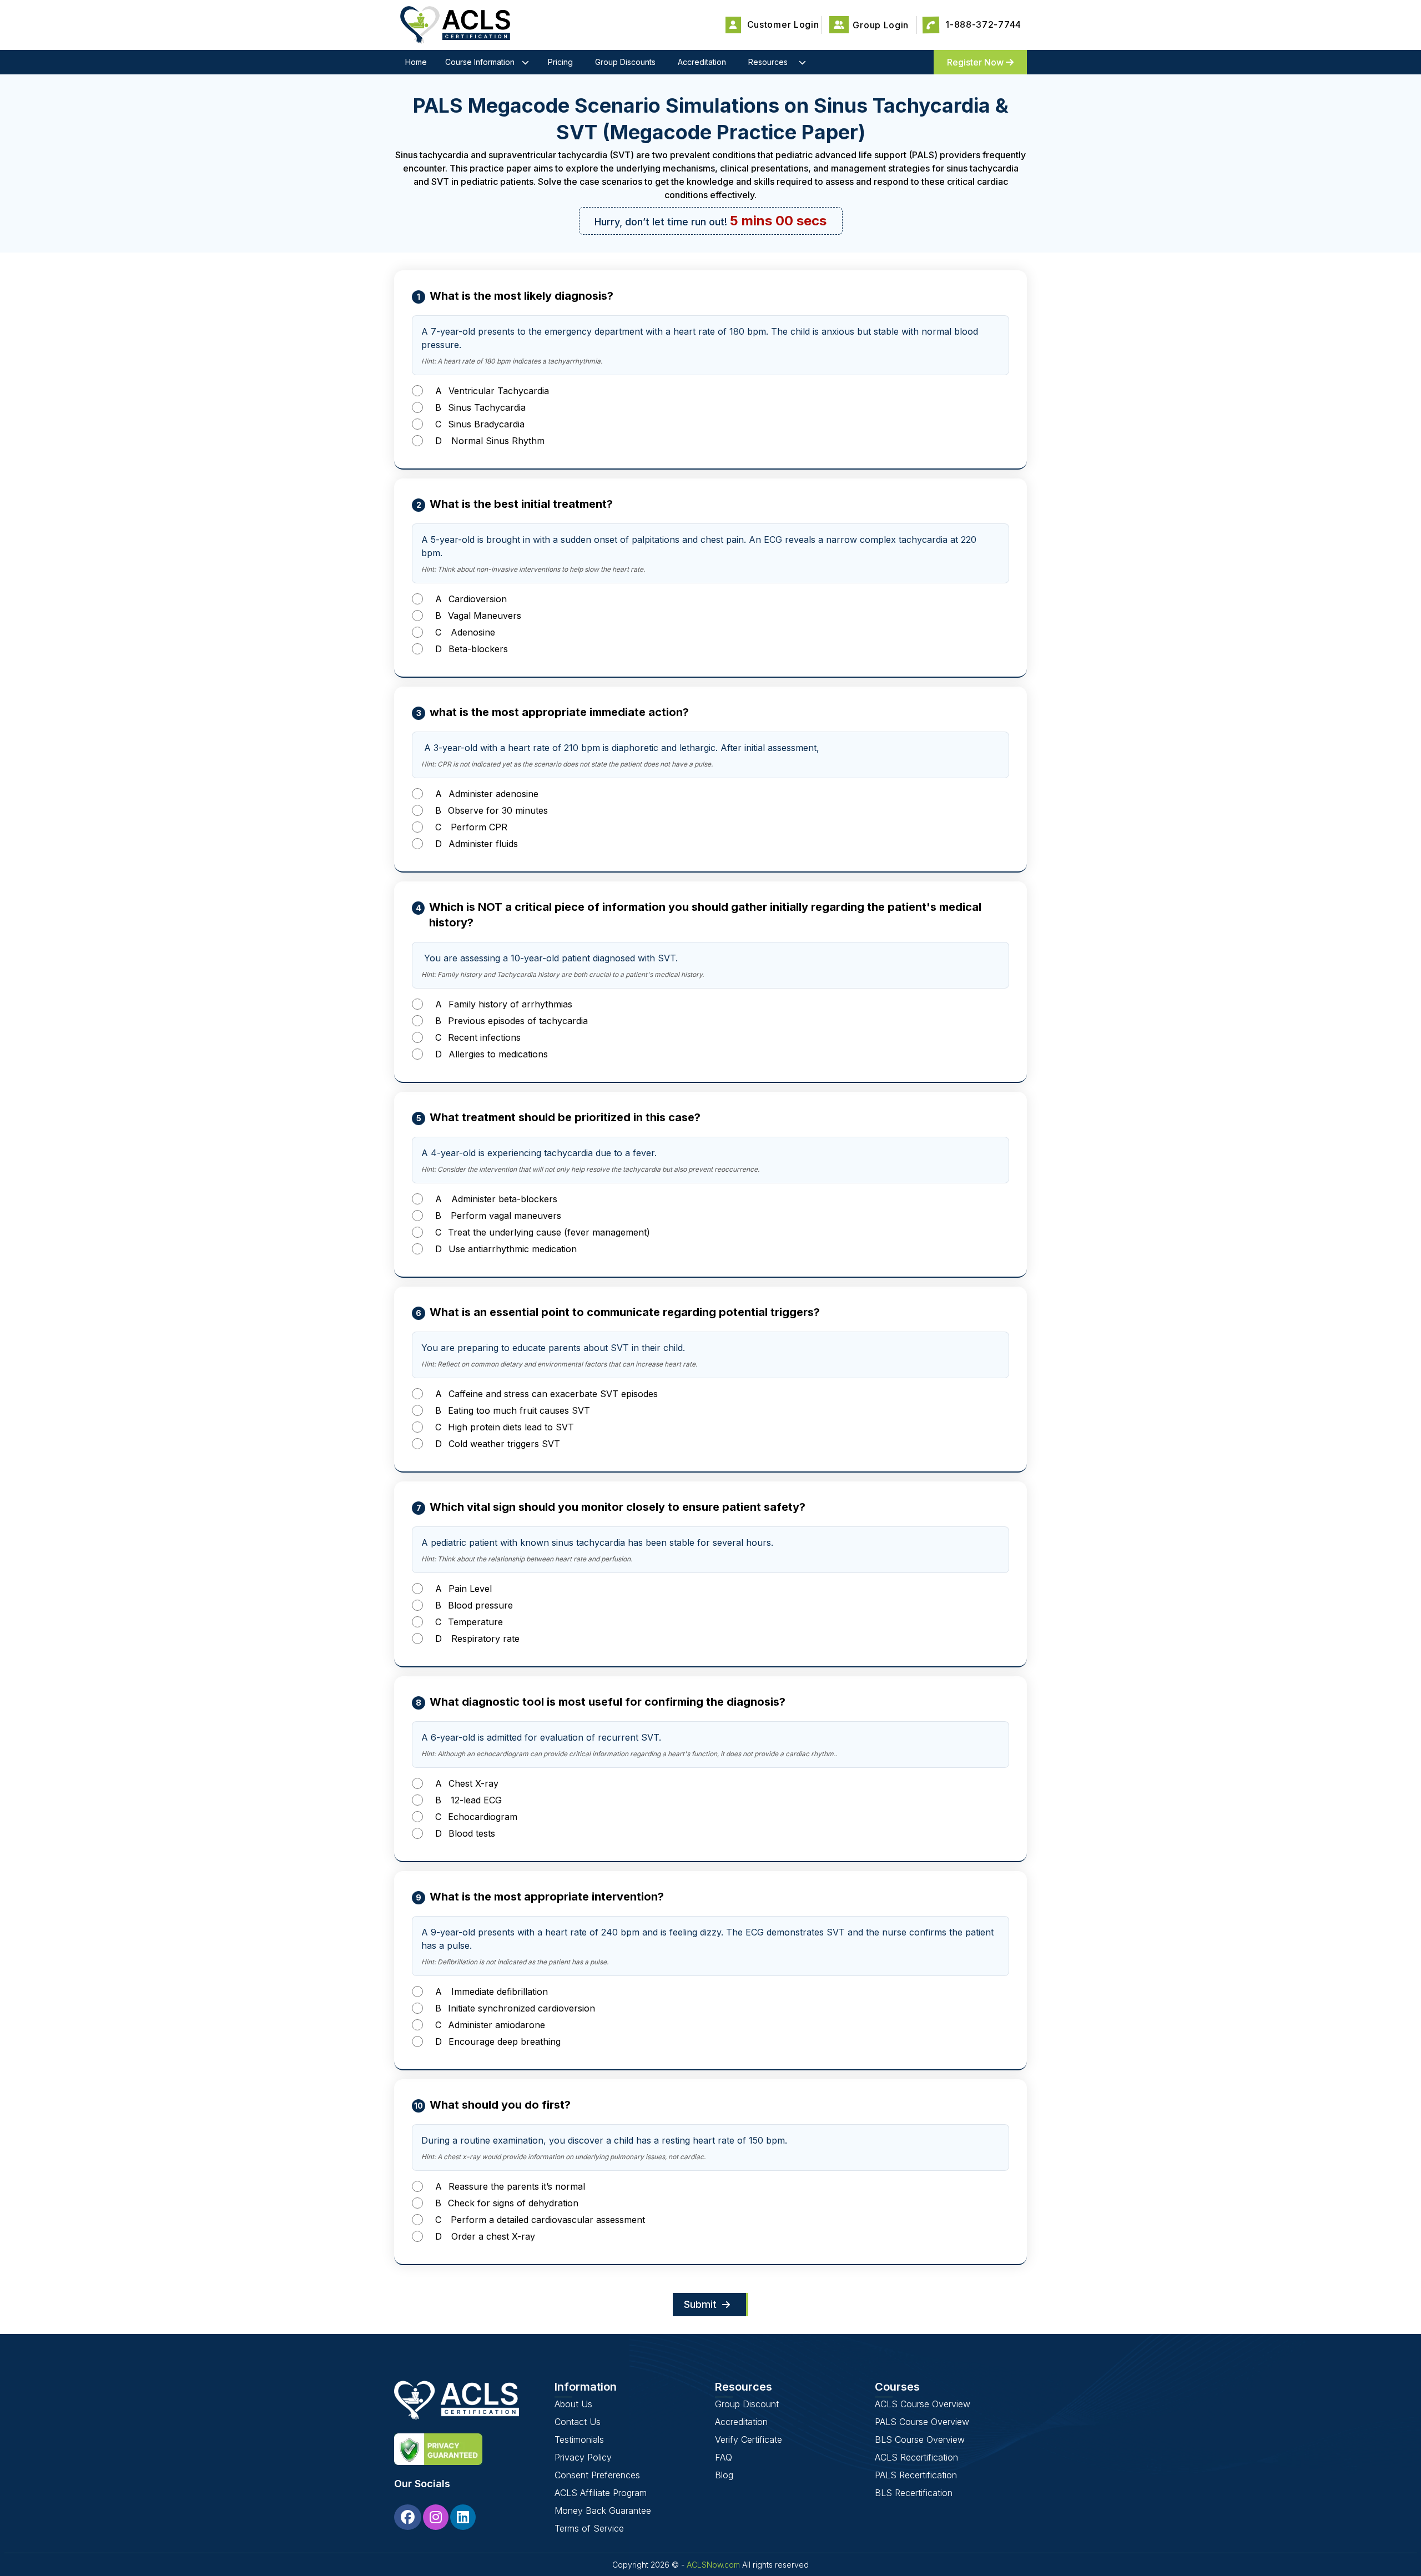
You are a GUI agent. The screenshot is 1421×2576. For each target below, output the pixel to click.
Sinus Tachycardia (480, 407)
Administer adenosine (487, 794)
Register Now (976, 62)
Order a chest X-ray (485, 2236)
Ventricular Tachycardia (492, 391)
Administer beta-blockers (496, 1199)
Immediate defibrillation (492, 1992)
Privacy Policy (583, 2457)
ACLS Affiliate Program (601, 2493)
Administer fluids (477, 844)
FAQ (724, 2457)
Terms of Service (589, 2528)
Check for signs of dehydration (507, 2203)
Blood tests (465, 1833)
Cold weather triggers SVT (498, 1444)
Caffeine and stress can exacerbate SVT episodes (546, 1394)
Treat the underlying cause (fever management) (543, 1232)
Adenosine (465, 632)
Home (416, 62)
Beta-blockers (472, 649)
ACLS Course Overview (923, 2404)
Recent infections (478, 1037)
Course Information (480, 62)
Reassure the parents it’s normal (510, 2186)
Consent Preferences (597, 2475)
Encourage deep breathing (498, 2041)
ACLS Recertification (916, 2457)
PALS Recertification (916, 2475)
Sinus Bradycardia (480, 424)
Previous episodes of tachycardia (512, 1021)
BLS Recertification (914, 2493)
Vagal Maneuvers (478, 616)
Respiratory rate (477, 1639)
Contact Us (578, 2422)
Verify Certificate (749, 2439)
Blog (724, 2475)
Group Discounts (625, 62)
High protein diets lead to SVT (505, 1427)
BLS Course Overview (920, 2439)
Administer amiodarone (490, 2025)
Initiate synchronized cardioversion (515, 2008)
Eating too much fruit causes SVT (513, 1410)
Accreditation (702, 62)
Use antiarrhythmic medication (506, 1249)
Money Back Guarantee (603, 2511)
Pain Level (463, 1589)
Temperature (469, 1622)
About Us (573, 2404)
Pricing (560, 62)
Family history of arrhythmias (504, 1004)
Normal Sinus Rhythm (490, 441)
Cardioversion (471, 599)
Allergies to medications (492, 1054)
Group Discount (747, 2404)
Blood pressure (474, 1605)
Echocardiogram (476, 1817)
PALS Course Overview (922, 2422)
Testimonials (579, 2439)
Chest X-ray (467, 1783)
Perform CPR (471, 827)
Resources (768, 62)
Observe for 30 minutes (492, 810)
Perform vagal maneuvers (498, 1216)
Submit (702, 2304)
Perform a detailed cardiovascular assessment (540, 2220)
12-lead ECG (468, 1800)
